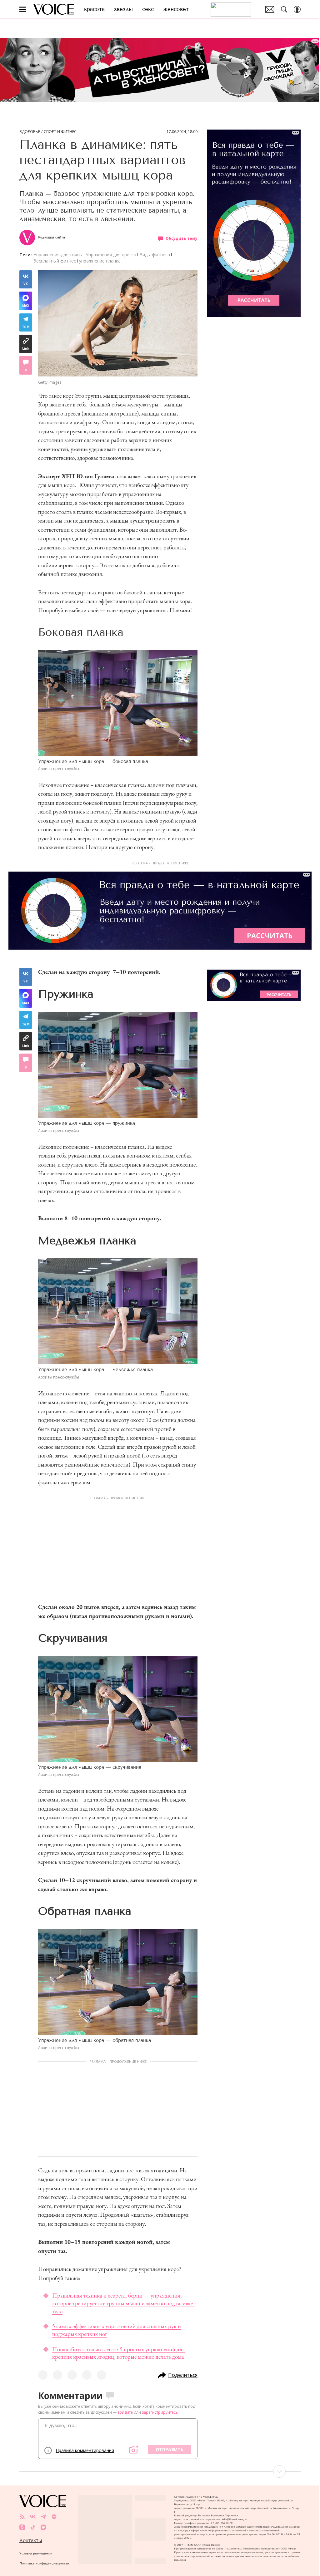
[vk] (33, 2517)
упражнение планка (100, 261)
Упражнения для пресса (111, 255)
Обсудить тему (182, 238)
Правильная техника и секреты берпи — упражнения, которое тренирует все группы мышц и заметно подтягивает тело (124, 2303)
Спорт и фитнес (60, 132)
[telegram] (43, 2517)
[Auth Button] (297, 9)
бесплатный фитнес (55, 261)
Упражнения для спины (58, 255)
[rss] (22, 2517)
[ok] (22, 2527)
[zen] (54, 2517)
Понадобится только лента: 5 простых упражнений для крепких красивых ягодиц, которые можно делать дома (119, 2353)
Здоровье (30, 132)
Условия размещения (36, 2553)
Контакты (31, 2540)
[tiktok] (33, 2527)
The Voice (54, 9)
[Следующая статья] (160, 2471)
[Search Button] (284, 9)
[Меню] (23, 9)
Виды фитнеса (155, 255)
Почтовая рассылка (270, 9)
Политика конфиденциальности (44, 2563)
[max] (43, 2527)
